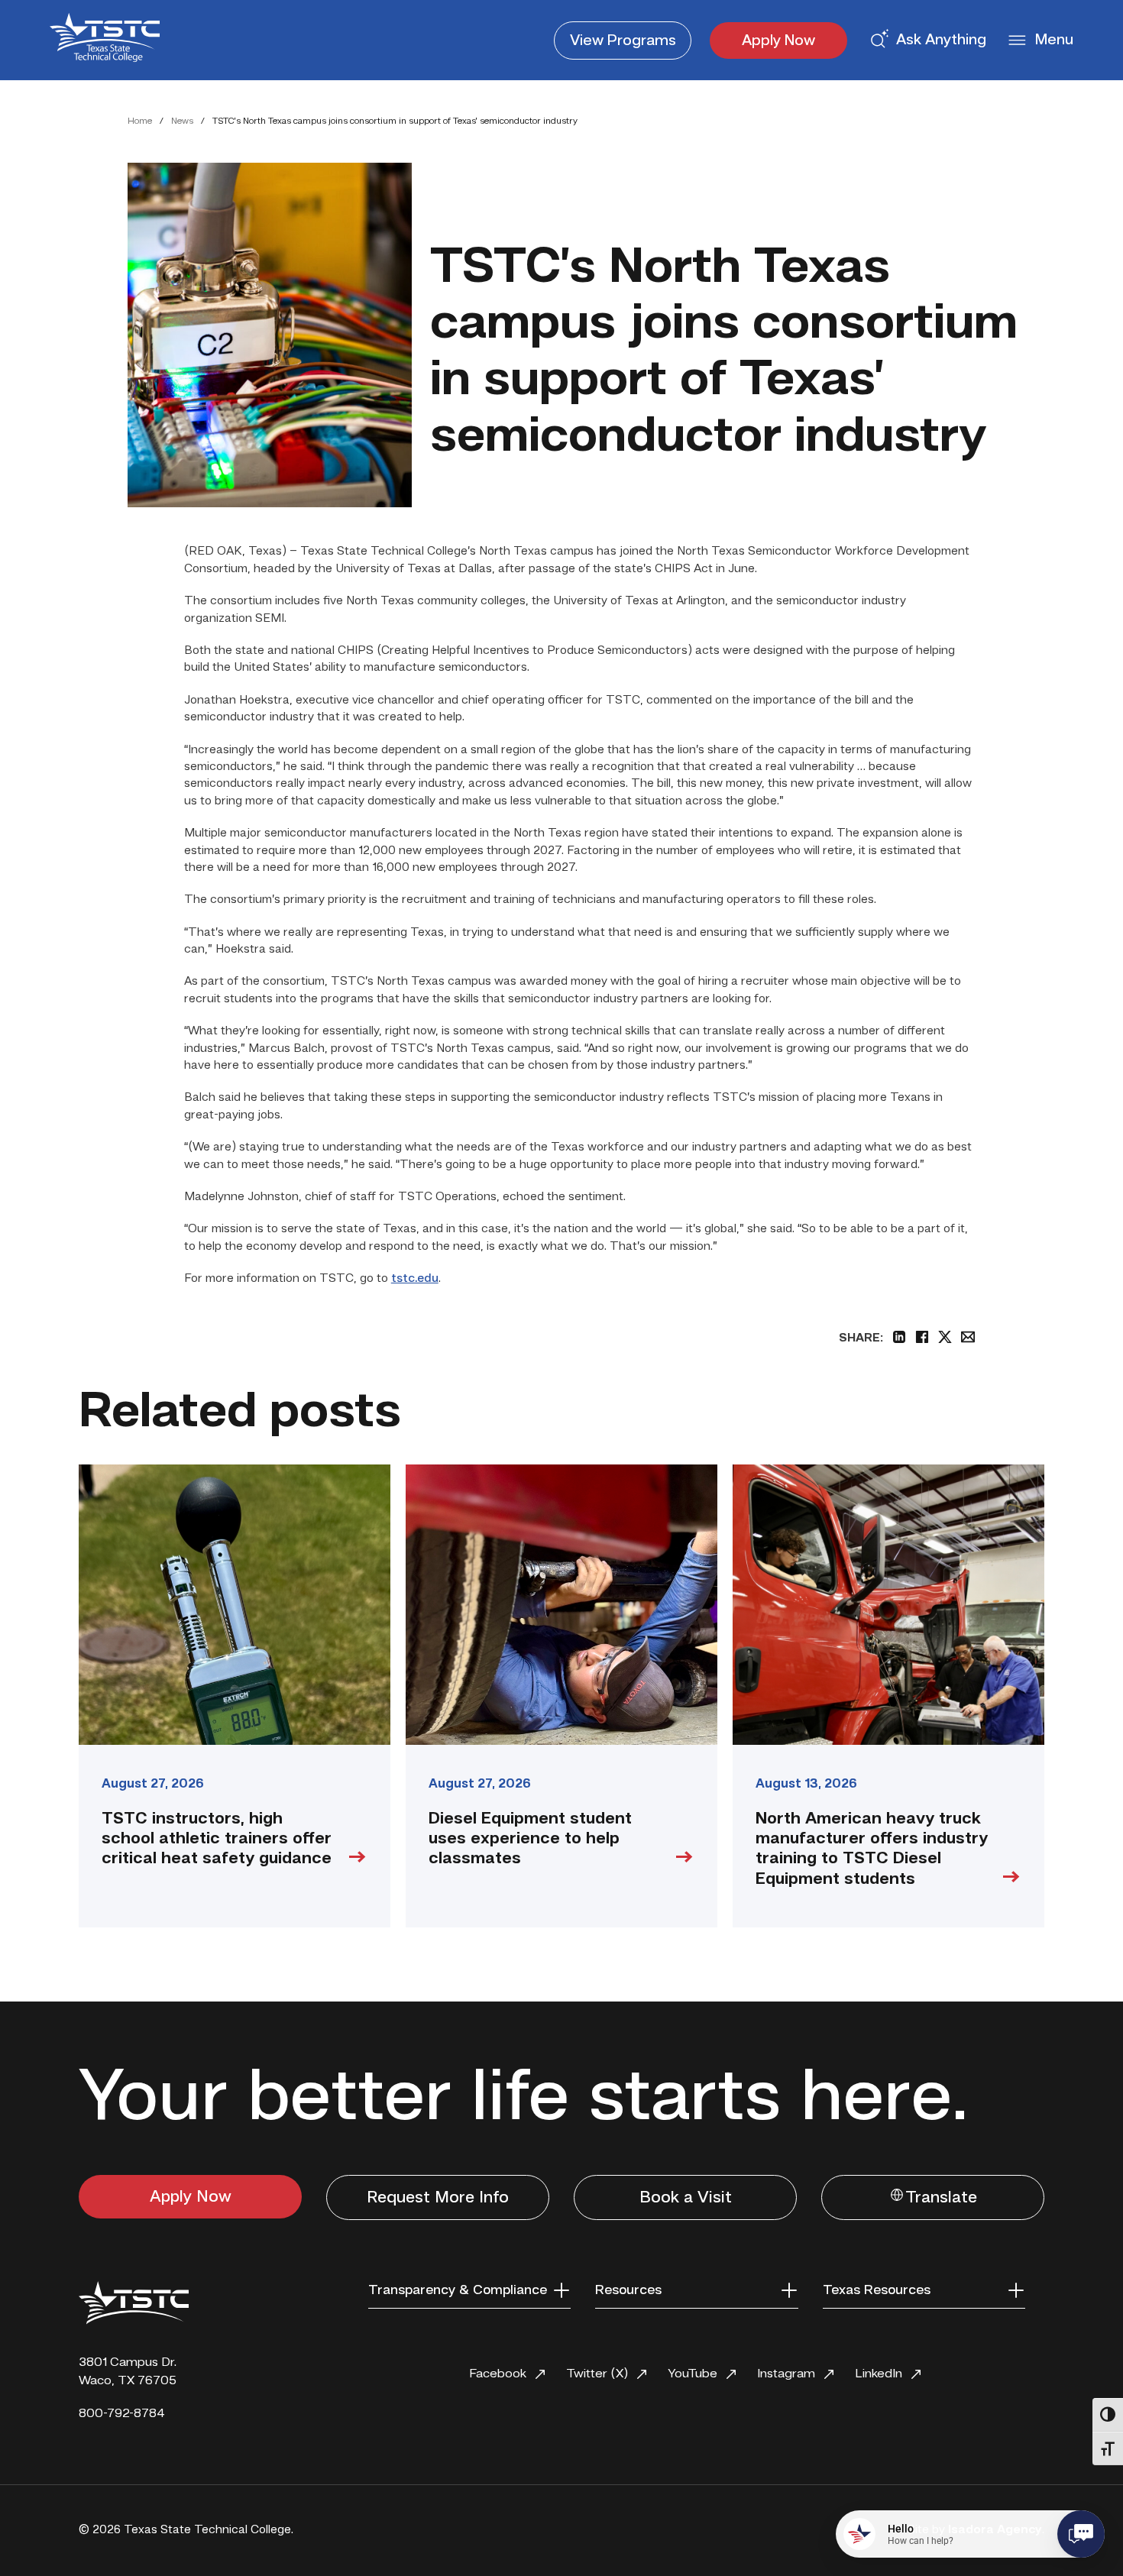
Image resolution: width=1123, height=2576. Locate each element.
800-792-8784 (122, 2414)
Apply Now (778, 41)
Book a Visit (686, 2198)
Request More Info (438, 2198)
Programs (623, 41)
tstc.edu (415, 1279)
